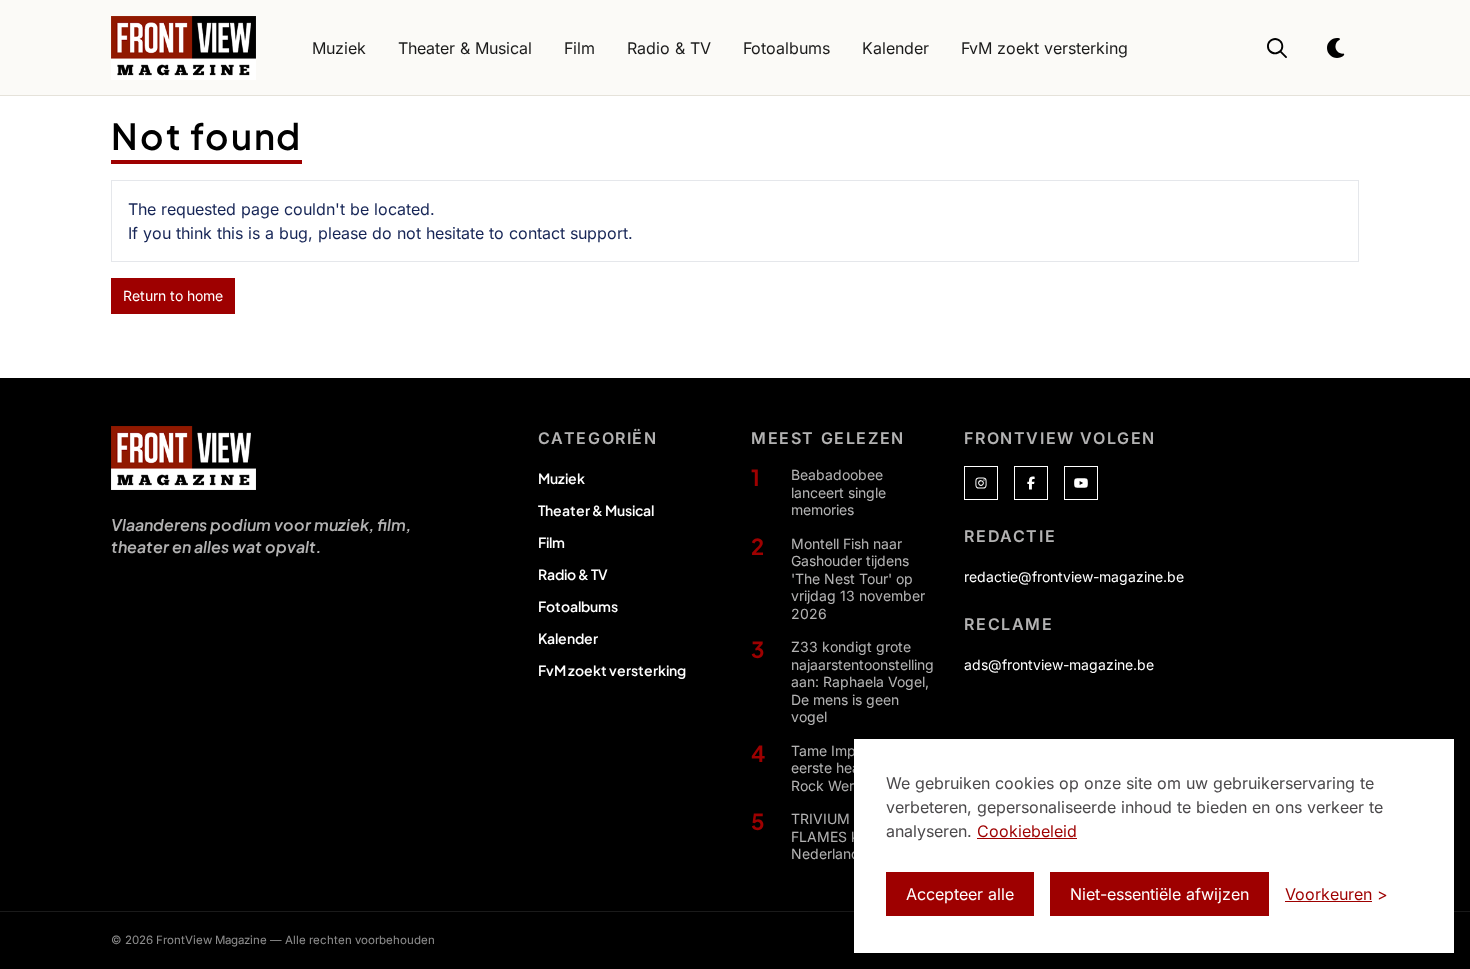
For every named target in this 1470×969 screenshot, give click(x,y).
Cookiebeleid (1027, 831)
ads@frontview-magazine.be (1059, 664)
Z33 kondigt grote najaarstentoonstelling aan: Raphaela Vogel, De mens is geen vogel (862, 681)
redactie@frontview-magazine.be (1074, 576)
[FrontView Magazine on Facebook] (1031, 483)
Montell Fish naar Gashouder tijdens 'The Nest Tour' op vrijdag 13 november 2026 (858, 578)
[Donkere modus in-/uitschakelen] (1337, 48)
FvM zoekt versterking (612, 670)
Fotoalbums (578, 606)
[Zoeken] (1277, 48)
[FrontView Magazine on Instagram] (981, 483)
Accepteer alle (960, 894)
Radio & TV (573, 574)
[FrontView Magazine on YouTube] (1081, 483)
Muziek (561, 478)
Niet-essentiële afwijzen (1159, 894)
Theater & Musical (596, 510)
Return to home (173, 295)
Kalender (568, 638)
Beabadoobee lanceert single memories (838, 492)
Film (551, 542)
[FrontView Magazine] (183, 458)
